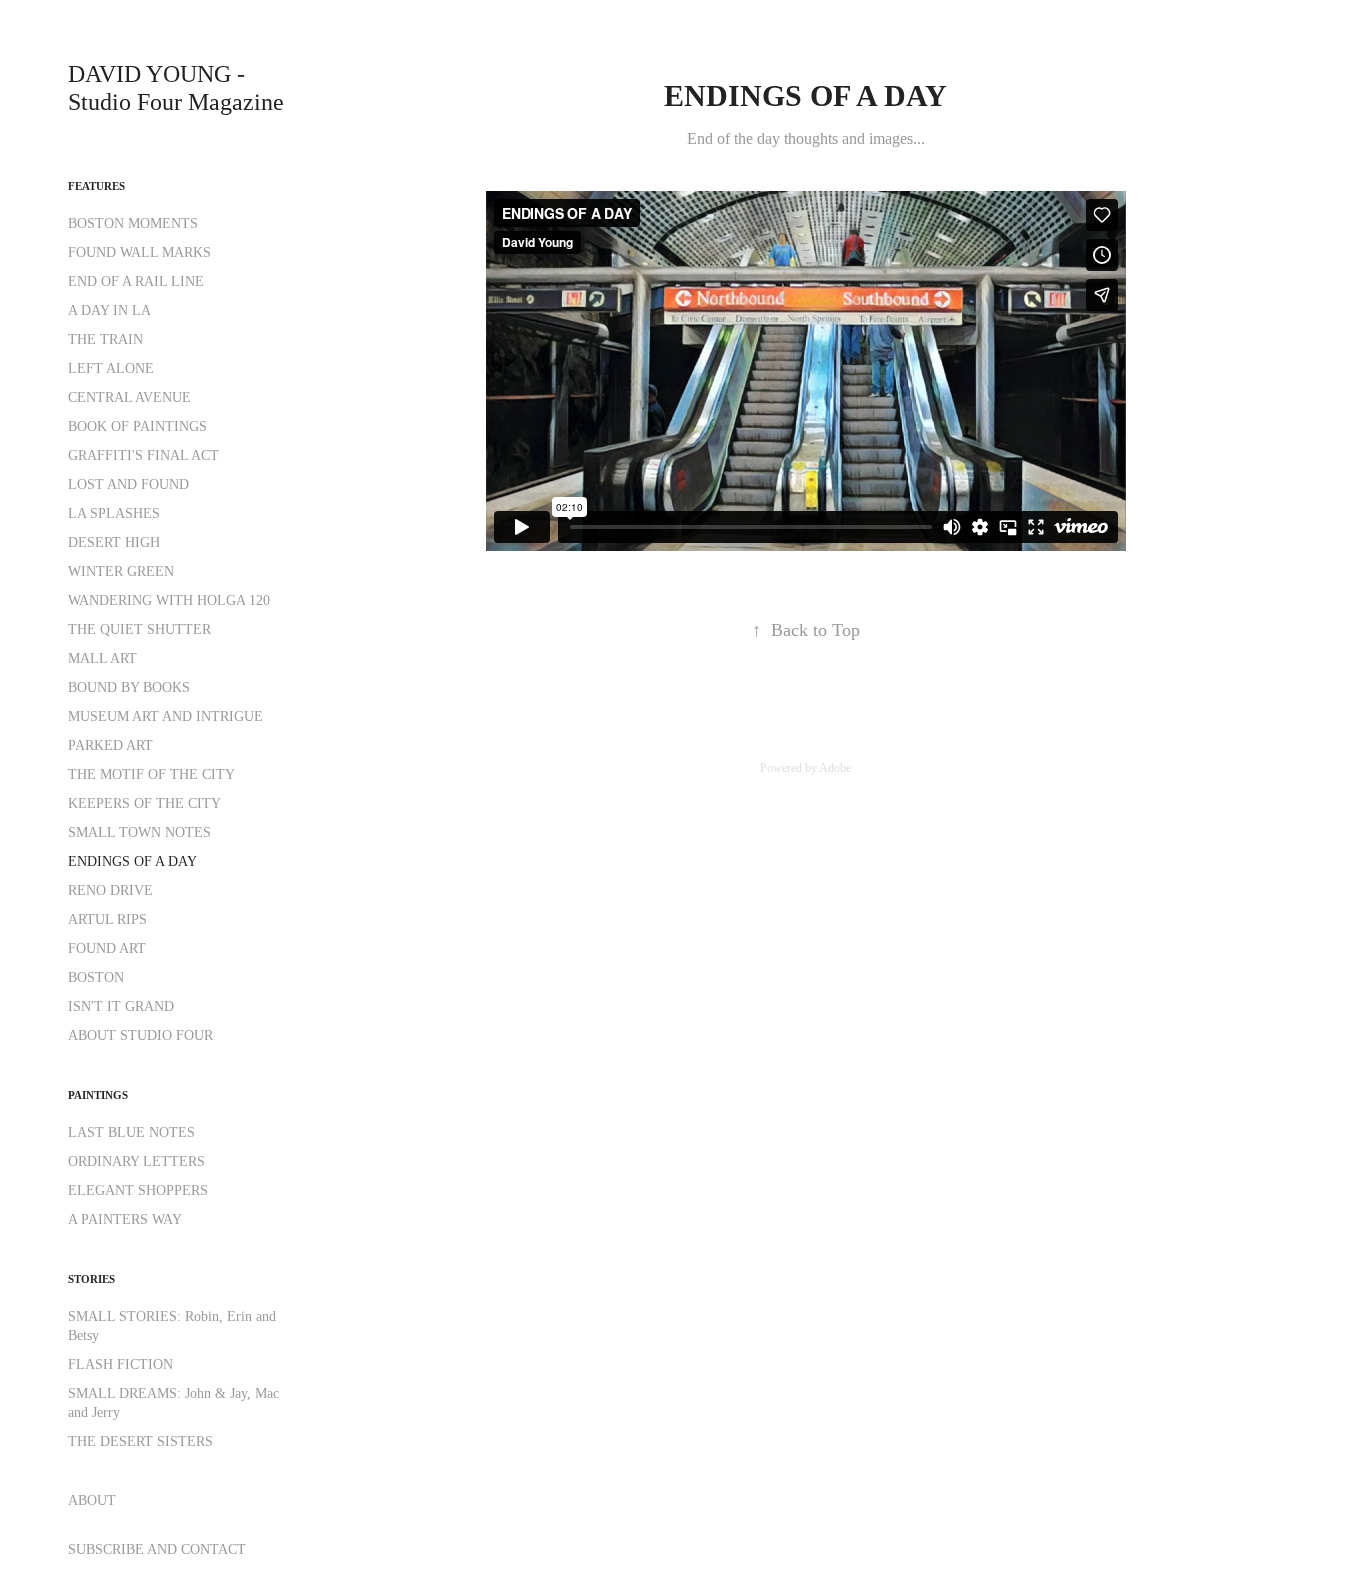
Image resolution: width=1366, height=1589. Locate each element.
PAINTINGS (98, 1095)
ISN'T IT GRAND (121, 1006)
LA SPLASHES (114, 513)
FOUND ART (107, 948)
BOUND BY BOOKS (129, 687)
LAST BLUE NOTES (131, 1132)
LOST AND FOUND (128, 484)
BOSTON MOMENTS (133, 223)
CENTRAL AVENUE (129, 397)
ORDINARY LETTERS (136, 1161)
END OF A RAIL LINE (136, 281)
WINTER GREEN (121, 571)
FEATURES (96, 186)
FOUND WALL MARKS (139, 252)
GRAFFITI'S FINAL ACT (143, 455)
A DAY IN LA (109, 310)
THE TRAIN (105, 339)
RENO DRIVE (110, 890)
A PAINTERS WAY (125, 1219)
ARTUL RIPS (107, 919)
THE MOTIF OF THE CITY (151, 774)
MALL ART (102, 658)
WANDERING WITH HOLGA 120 (169, 600)
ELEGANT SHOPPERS (138, 1190)
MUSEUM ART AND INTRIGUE (165, 716)
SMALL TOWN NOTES (139, 832)
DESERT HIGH (114, 542)
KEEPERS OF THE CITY (144, 803)
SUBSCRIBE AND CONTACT (157, 1549)
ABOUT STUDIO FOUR (140, 1035)
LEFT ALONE (111, 368)
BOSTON (96, 977)
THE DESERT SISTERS (140, 1441)
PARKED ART (110, 745)
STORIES (91, 1279)
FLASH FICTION (120, 1364)
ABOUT (92, 1500)
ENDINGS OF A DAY (132, 861)
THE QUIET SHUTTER (139, 629)
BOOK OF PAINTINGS (137, 426)
